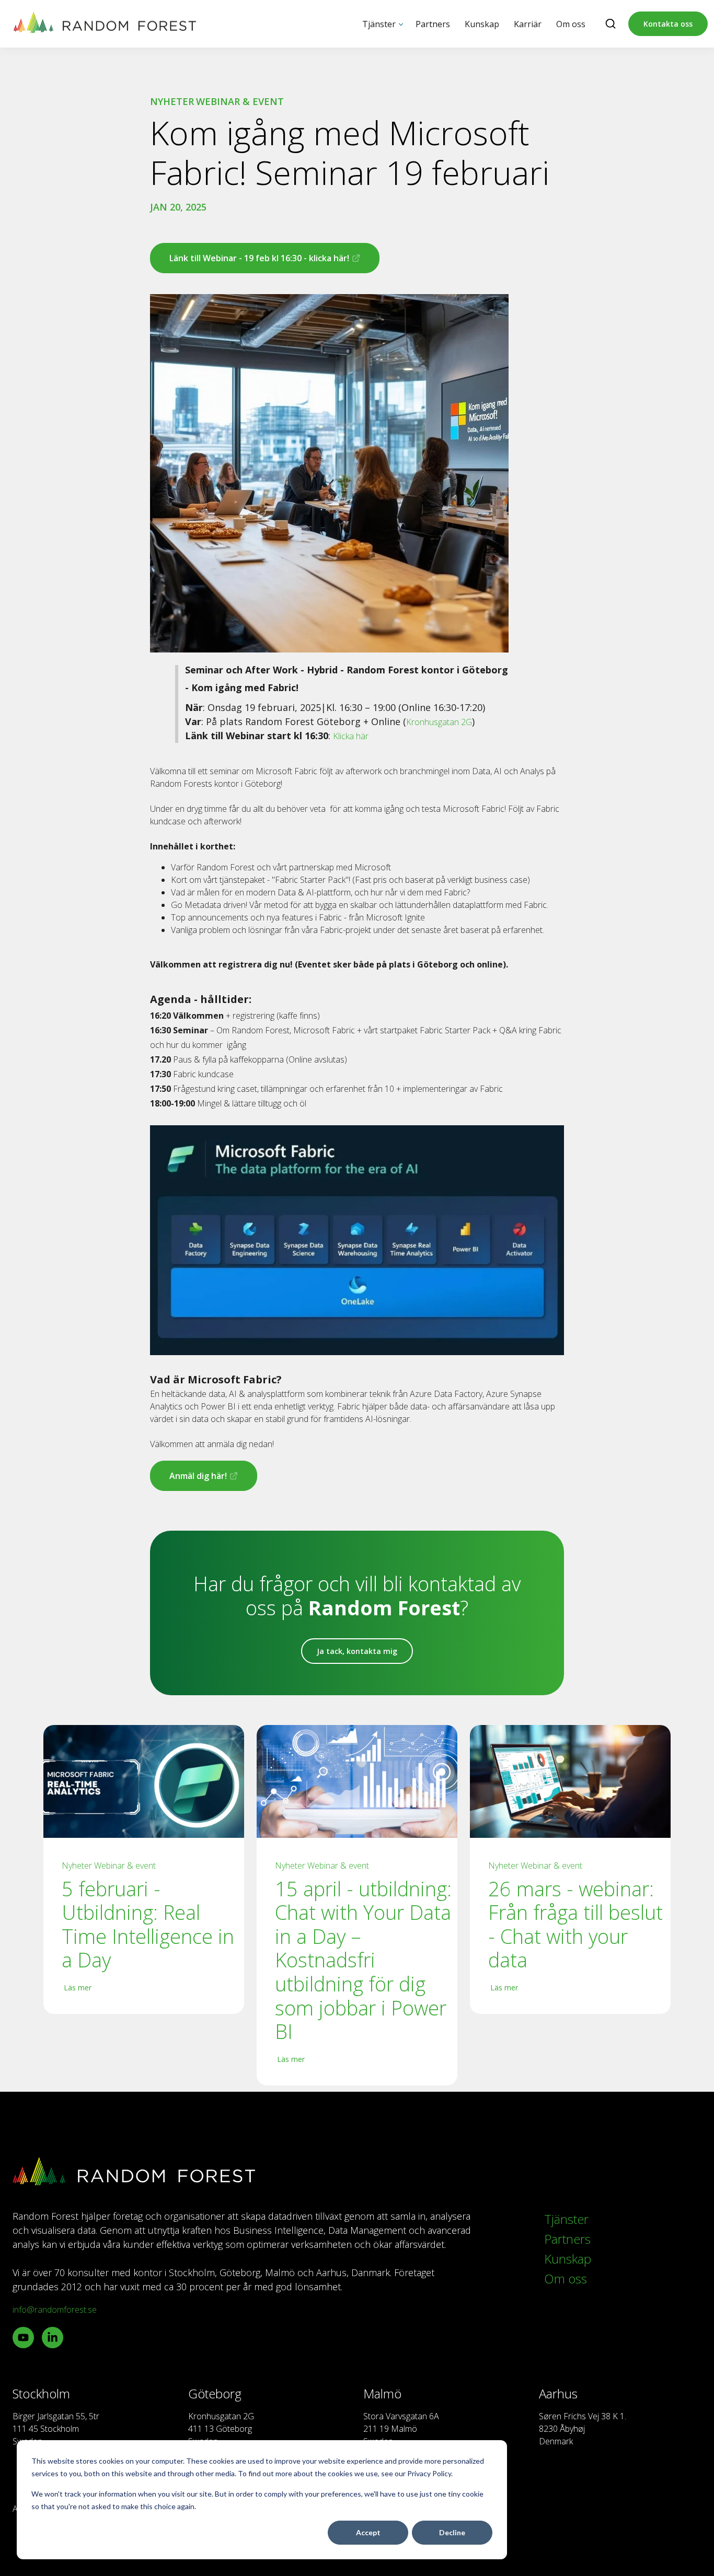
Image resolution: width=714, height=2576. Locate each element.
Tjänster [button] (379, 24)
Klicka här (351, 736)
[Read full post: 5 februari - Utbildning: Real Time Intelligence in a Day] (144, 1781)
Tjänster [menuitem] (566, 2219)
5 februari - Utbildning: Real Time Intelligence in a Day (148, 1925)
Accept (368, 2532)
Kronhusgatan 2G (439, 722)
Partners (433, 24)
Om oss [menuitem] (566, 2278)
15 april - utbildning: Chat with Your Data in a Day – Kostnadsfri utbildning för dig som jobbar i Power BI (363, 1960)
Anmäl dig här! (192, 1481)
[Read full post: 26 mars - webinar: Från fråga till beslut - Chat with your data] (570, 1781)
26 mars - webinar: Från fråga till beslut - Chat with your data (575, 1925)
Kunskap (482, 24)
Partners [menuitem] (567, 2239)
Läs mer (78, 1988)
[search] (611, 24)
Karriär (528, 24)
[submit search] (611, 24)
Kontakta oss (668, 24)
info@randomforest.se (55, 2310)
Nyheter (172, 101)
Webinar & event (240, 101)
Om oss (571, 24)
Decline (452, 2532)
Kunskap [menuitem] (568, 2259)
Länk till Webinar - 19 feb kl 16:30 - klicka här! (252, 263)
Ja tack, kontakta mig (357, 1651)
